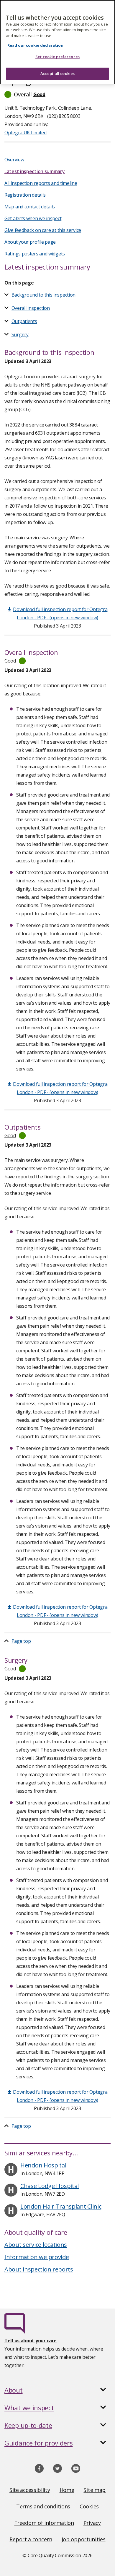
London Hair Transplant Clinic (61, 2206)
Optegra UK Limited (26, 133)
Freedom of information (44, 2523)
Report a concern (31, 2539)
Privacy (92, 2523)
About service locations (36, 2245)
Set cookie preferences (57, 57)
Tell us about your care (31, 2341)
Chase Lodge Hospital (50, 2186)
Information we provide (37, 2257)
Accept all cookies (57, 73)
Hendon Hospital (43, 2165)
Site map (95, 2490)
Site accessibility (30, 2490)
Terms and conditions (43, 2506)
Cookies (89, 2506)
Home (67, 2490)
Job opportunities (84, 2539)
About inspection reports (39, 2269)
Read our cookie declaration (35, 45)
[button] (57, 94)
